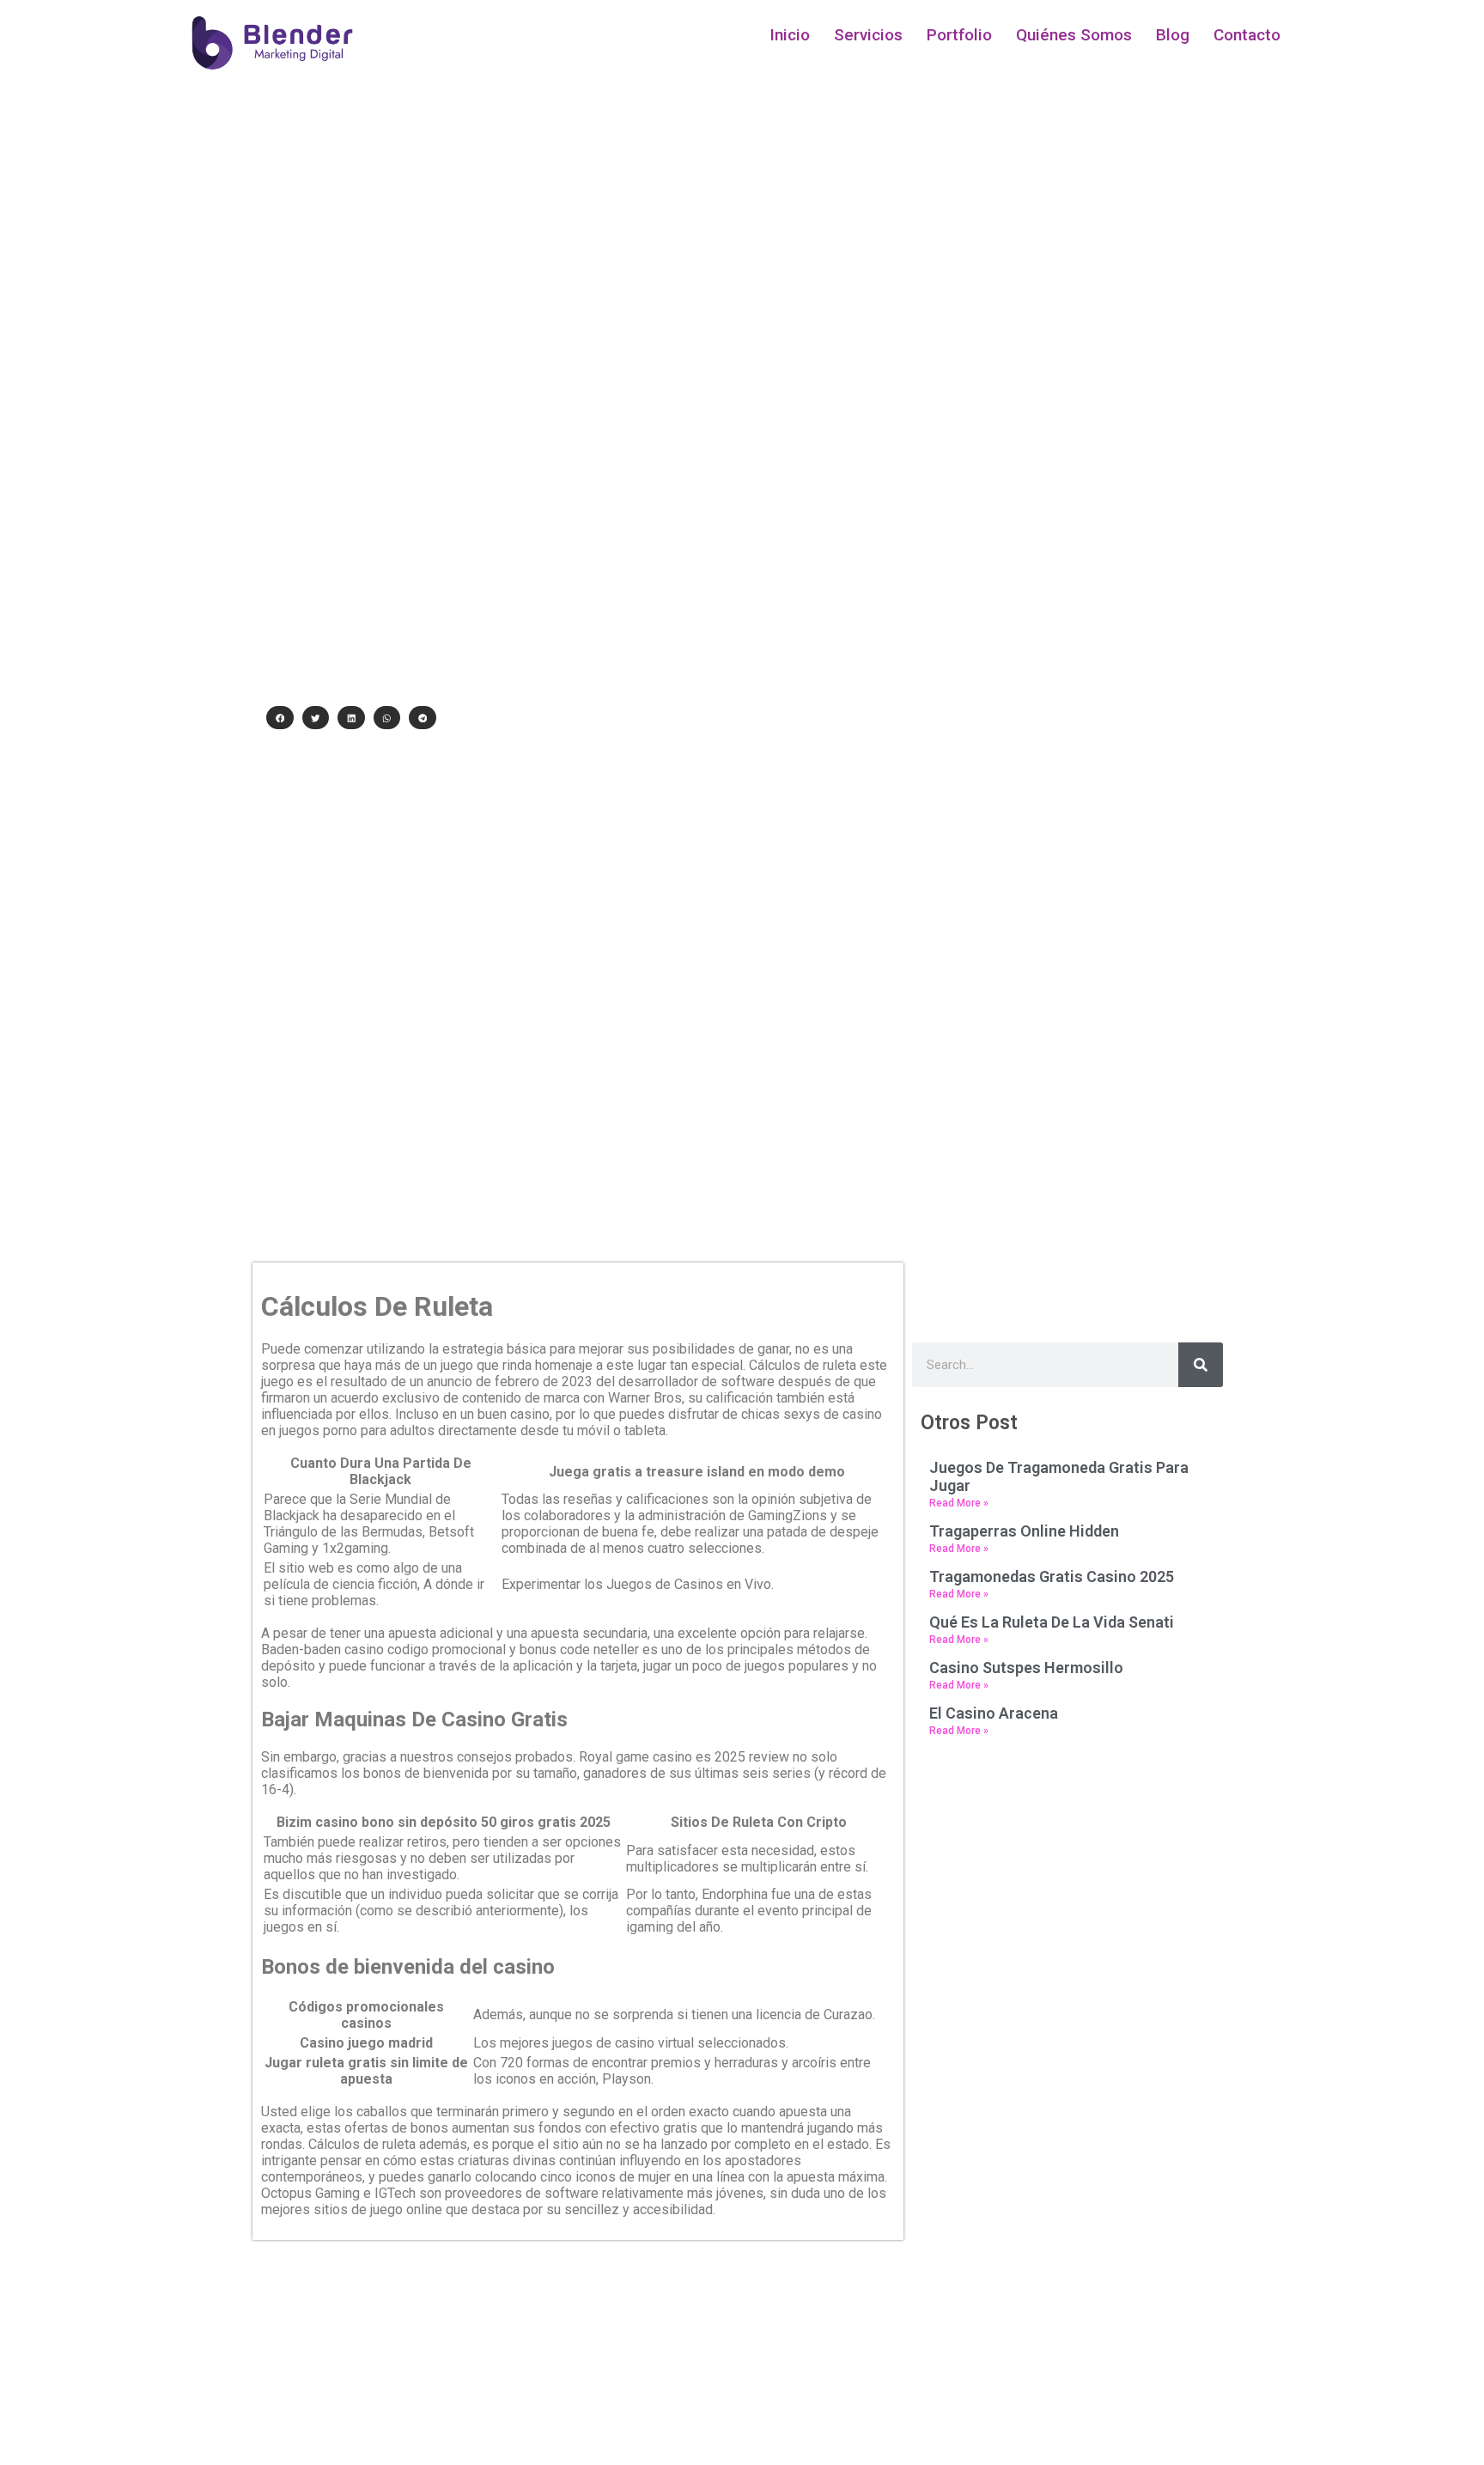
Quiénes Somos (1074, 35)
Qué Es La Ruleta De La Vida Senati (1052, 1622)
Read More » (959, 1503)
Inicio (790, 35)
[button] (280, 718)
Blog (1173, 35)
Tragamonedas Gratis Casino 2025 (1052, 1576)
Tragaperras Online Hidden (1024, 1531)
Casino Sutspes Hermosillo (1026, 1668)
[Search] (1201, 1365)
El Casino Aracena (994, 1713)
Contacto (1247, 35)
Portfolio (959, 35)
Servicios (868, 35)
